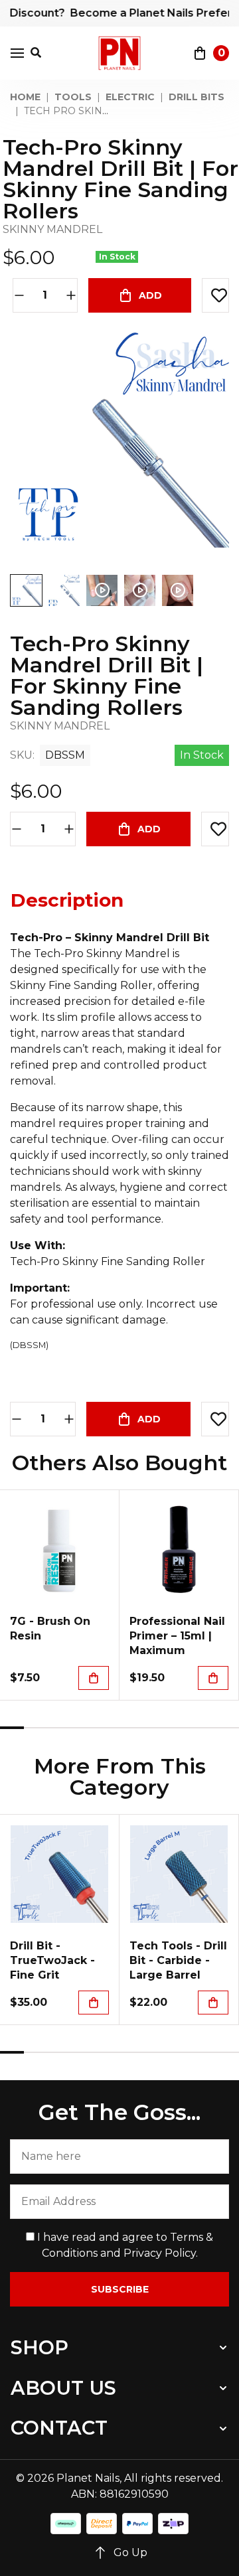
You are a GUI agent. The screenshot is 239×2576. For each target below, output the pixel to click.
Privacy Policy (160, 2253)
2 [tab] (36, 1728)
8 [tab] (179, 1728)
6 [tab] (131, 1728)
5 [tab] (108, 1728)
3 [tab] (60, 1728)
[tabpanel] (60, 1595)
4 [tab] (84, 1728)
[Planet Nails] (120, 53)
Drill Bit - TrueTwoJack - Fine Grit (52, 1960)
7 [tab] (155, 1728)
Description (67, 900)
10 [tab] (227, 1728)
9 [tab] (203, 1728)
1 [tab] (12, 1728)
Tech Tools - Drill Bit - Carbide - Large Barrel (178, 1960)
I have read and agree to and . (124, 2245)
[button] (215, 295)
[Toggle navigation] (17, 53)
